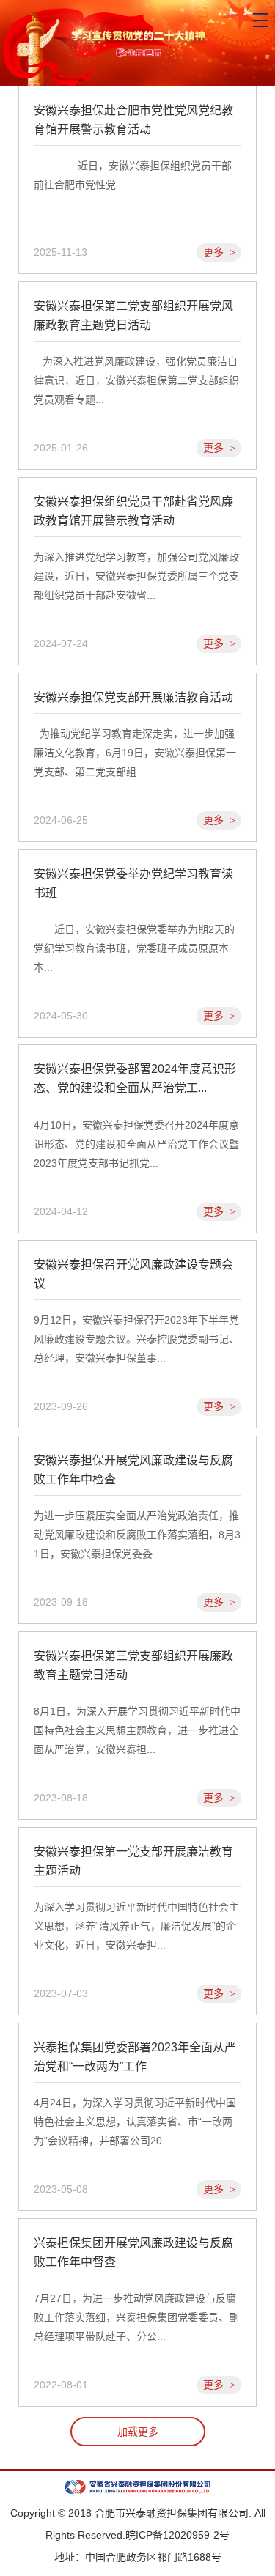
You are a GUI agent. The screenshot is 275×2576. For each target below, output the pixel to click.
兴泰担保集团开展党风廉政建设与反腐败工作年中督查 (133, 2252)
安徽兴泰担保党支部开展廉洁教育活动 (133, 697)
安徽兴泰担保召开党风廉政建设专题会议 (133, 1274)
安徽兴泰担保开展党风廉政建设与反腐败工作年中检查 (133, 1470)
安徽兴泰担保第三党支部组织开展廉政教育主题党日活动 (133, 1665)
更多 (219, 252)
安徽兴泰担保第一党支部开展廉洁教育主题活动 (133, 1861)
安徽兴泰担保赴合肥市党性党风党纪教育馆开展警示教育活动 (133, 120)
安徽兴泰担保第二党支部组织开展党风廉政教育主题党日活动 (133, 315)
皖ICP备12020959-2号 (177, 2535)
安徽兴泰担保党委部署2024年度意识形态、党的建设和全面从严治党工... (135, 1078)
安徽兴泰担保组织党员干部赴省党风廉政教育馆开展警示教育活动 (133, 511)
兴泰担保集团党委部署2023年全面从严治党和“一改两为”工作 (135, 2057)
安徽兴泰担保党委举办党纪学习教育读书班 (133, 883)
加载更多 (138, 2432)
